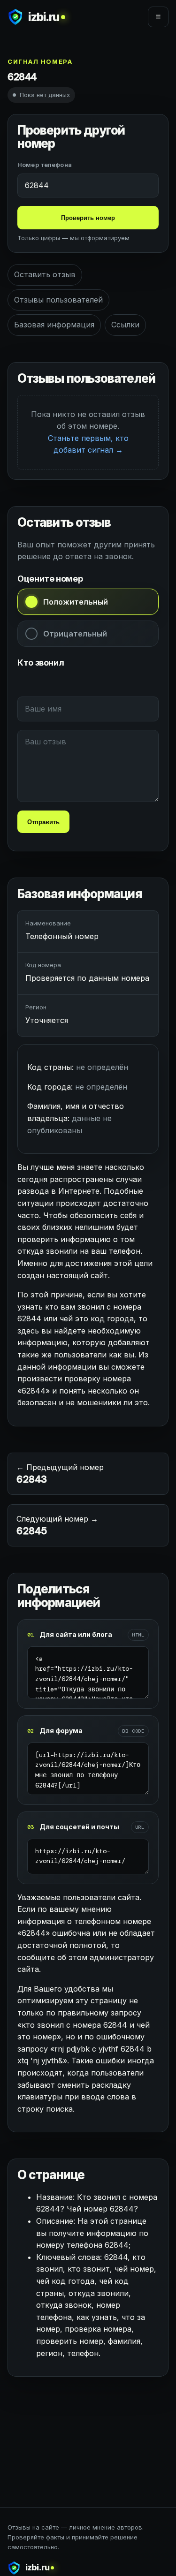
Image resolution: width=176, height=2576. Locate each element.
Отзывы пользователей (58, 300)
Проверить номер (88, 218)
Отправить (43, 822)
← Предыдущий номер (60, 1474)
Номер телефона (45, 165)
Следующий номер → (57, 1526)
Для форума (61, 1731)
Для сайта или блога (76, 1634)
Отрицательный (75, 634)
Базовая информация (54, 325)
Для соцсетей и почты (79, 1827)
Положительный (76, 602)
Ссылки (125, 325)
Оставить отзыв (45, 274)
